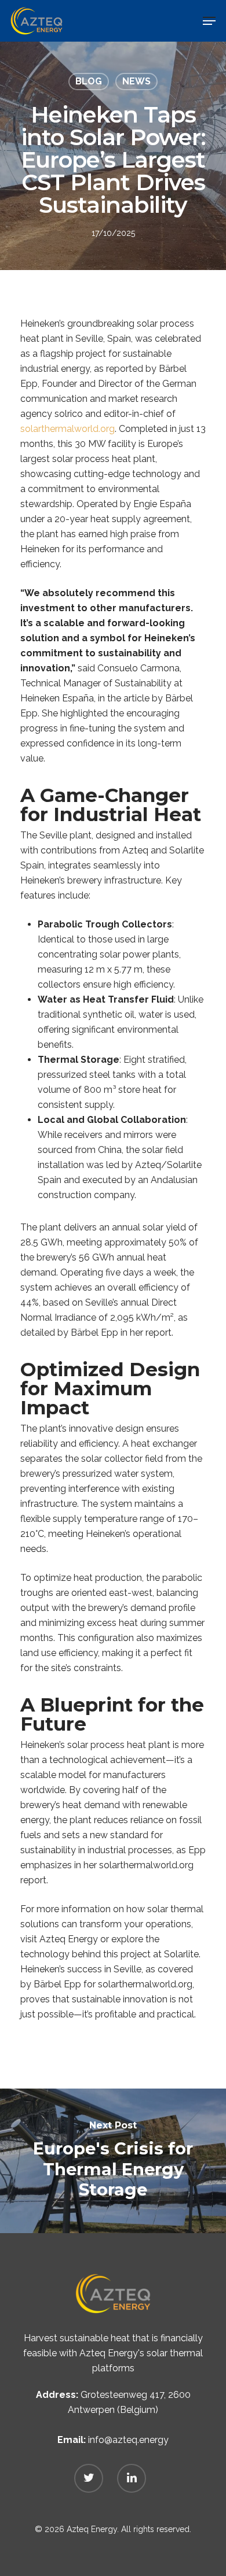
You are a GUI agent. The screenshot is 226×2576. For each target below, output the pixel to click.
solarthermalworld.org (68, 429)
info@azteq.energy (128, 2440)
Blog (89, 81)
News (136, 81)
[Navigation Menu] (209, 21)
